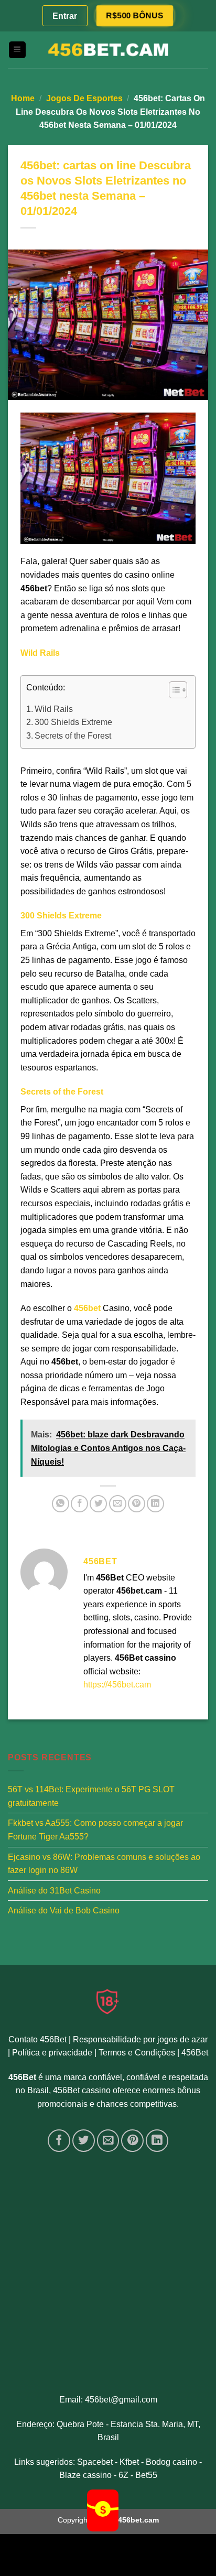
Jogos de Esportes (84, 98)
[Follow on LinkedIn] (157, 2141)
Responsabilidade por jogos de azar (140, 2039)
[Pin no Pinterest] (137, 1504)
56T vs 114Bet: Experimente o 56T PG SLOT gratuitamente (91, 1796)
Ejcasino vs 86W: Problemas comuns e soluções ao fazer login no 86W (104, 1863)
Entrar (65, 16)
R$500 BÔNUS (135, 15)
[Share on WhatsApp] (61, 1504)
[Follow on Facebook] (59, 2141)
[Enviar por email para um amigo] (118, 1504)
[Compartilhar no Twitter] (98, 1504)
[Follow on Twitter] (84, 2141)
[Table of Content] (178, 690)
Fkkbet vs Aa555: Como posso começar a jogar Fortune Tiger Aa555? (95, 1830)
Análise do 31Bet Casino (54, 1890)
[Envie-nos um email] (108, 2141)
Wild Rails (54, 709)
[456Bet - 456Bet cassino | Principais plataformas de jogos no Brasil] (108, 50)
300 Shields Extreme (73, 722)
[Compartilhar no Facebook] (79, 1504)
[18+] (108, 2001)
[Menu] (18, 50)
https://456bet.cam (117, 1685)
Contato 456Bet (37, 2039)
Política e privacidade (52, 2053)
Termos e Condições (137, 2053)
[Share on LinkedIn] (155, 1504)
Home (23, 98)
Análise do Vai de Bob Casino (64, 1911)
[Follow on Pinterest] (132, 2141)
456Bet (195, 2053)
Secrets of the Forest (73, 736)
